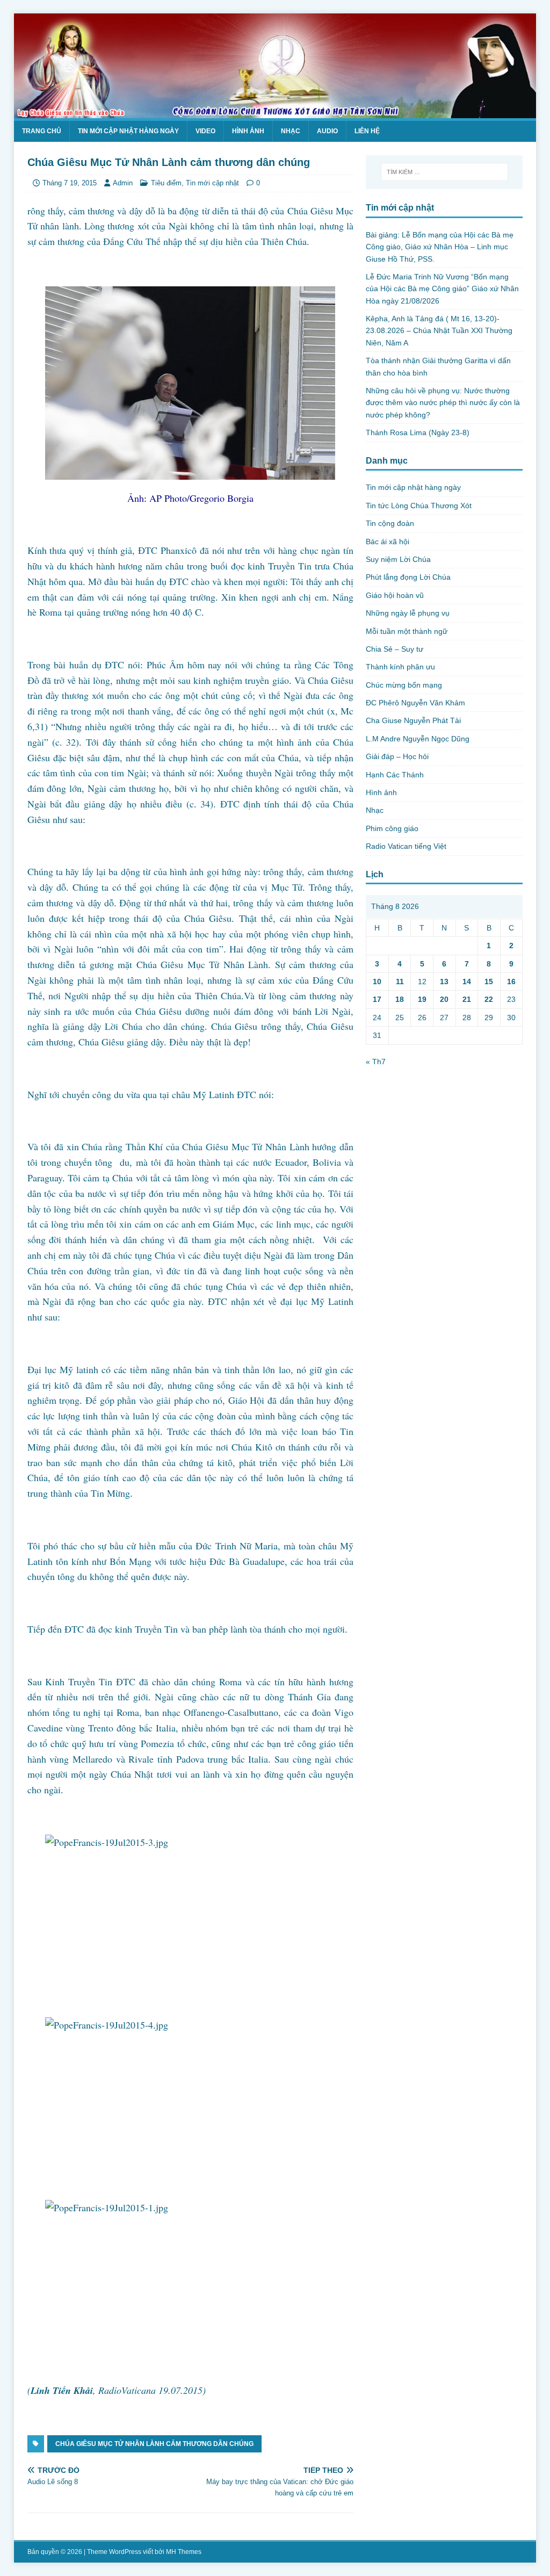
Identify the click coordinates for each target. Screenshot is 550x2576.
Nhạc (291, 131)
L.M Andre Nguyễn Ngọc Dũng (418, 739)
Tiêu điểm (166, 183)
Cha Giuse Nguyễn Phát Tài (413, 720)
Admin (123, 183)
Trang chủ (42, 131)
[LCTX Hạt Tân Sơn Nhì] (275, 112)
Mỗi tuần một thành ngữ (407, 631)
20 (444, 999)
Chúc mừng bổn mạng (404, 685)
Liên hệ (367, 131)
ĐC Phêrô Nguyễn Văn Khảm (415, 703)
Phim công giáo (392, 828)
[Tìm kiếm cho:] (444, 172)
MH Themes (184, 2552)
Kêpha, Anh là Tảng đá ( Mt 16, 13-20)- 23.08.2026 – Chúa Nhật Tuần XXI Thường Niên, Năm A (439, 331)
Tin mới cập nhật (212, 183)
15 (489, 982)
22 (489, 999)
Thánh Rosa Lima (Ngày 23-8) (418, 432)
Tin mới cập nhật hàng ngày (128, 131)
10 (377, 982)
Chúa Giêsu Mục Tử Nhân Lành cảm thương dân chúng (154, 2444)
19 (422, 999)
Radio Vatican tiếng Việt (406, 846)
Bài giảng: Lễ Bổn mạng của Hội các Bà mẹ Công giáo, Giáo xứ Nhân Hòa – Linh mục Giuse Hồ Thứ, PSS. (440, 247)
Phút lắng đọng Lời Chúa (408, 577)
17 (377, 999)
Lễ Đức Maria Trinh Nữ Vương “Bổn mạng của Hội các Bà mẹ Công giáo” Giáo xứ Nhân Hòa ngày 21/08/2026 (442, 289)
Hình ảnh (248, 131)
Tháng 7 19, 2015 (70, 183)
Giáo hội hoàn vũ (395, 595)
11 (400, 982)
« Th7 (376, 1062)
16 (511, 982)
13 (444, 982)
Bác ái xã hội (388, 542)
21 (467, 999)
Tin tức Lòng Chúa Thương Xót (419, 506)
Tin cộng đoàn (390, 523)
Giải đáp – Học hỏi (397, 756)
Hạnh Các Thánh (395, 775)
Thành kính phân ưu (400, 667)
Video (205, 131)
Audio (327, 131)
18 (400, 999)
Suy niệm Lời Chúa (398, 559)
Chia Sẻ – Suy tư (395, 649)
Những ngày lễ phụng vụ (408, 613)
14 (467, 982)
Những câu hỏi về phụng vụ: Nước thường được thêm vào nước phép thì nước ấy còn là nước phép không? (443, 403)
